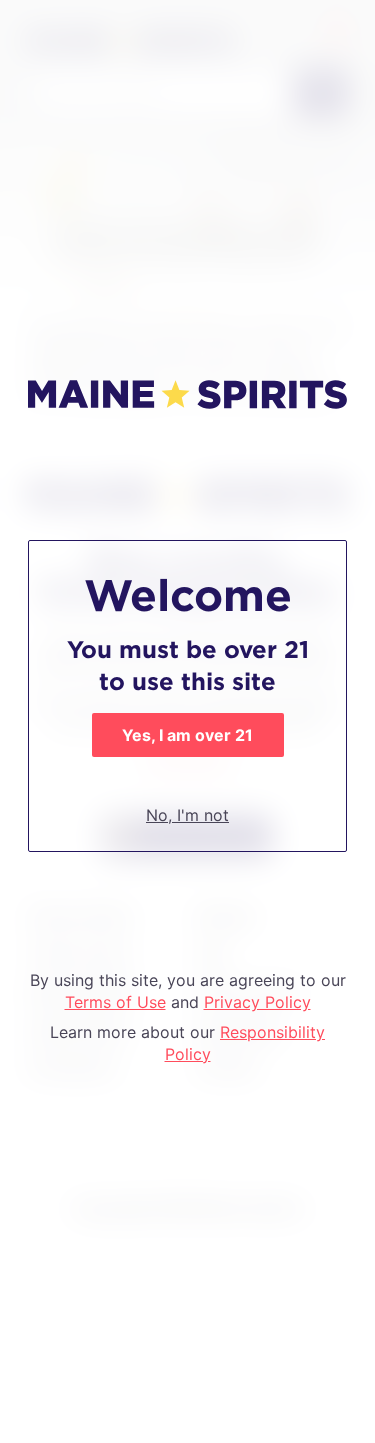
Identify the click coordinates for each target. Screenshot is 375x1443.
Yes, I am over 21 (187, 735)
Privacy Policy (257, 1002)
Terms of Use (115, 1002)
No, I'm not (187, 815)
